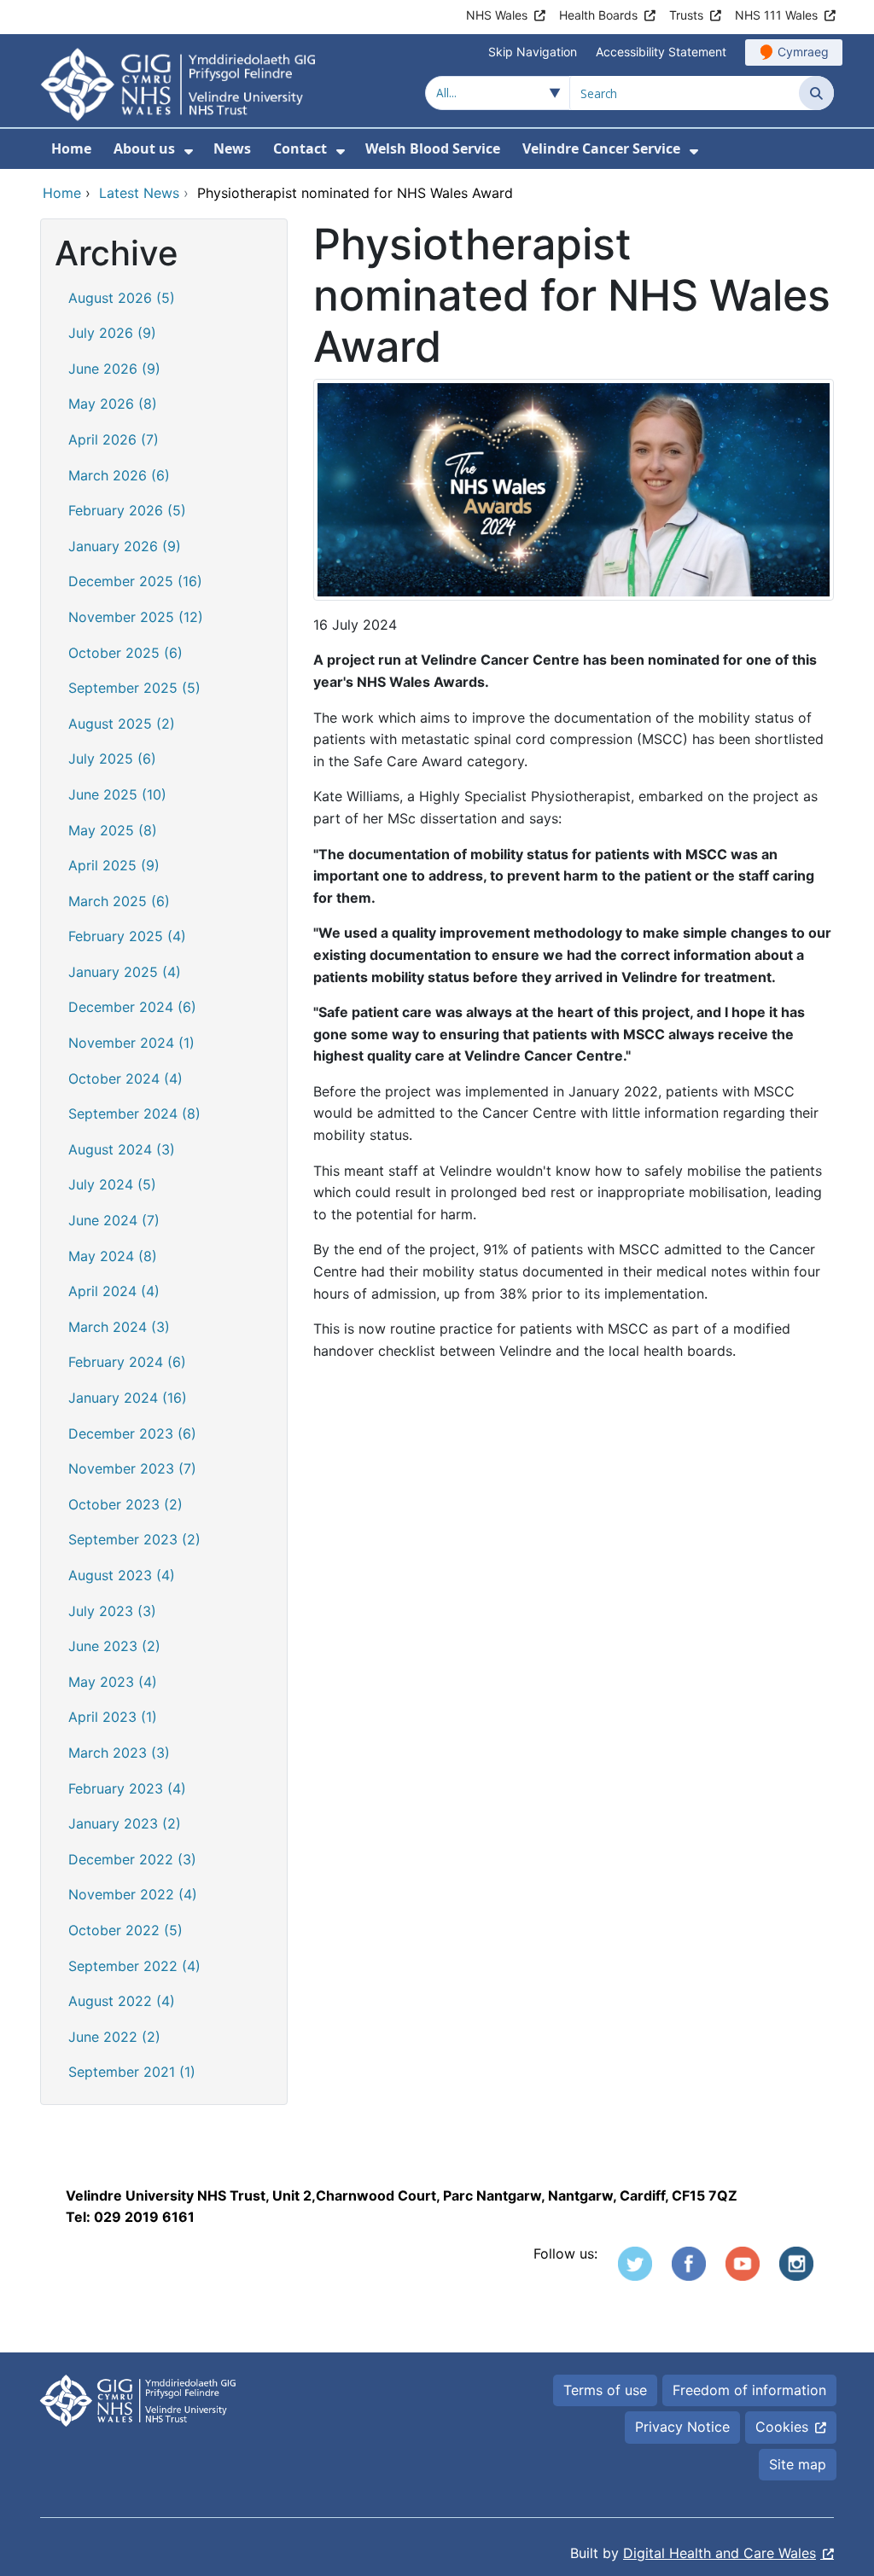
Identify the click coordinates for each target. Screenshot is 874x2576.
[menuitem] (189, 151)
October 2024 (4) (125, 1079)
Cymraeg (803, 52)
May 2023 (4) (113, 1682)
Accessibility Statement (661, 52)
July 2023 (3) (112, 1611)
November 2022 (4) (133, 1894)
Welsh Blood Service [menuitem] (433, 148)
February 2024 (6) (127, 1362)
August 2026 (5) (122, 298)
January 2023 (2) (125, 1823)
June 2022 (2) (114, 2037)
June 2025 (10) (117, 794)
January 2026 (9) (125, 546)
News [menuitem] (232, 148)
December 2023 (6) (132, 1433)
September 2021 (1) (132, 2072)
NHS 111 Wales (776, 15)
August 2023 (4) (122, 1575)
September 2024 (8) (134, 1114)
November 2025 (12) (136, 617)
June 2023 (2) (114, 1646)
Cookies (782, 2427)
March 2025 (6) (119, 901)
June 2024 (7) (114, 1220)
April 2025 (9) (114, 865)
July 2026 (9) (112, 333)
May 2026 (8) (113, 404)
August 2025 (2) (122, 724)
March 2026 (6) (119, 475)
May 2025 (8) (113, 830)
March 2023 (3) (119, 1753)
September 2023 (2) (134, 1539)
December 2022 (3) (132, 1859)
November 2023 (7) (132, 1468)
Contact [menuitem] (300, 148)
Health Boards (598, 15)
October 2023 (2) (125, 1504)
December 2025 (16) (135, 581)
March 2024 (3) (119, 1327)
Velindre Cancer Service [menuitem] (601, 148)
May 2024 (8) (113, 1256)
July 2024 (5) (112, 1184)
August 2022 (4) (122, 2001)
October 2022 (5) (125, 1930)
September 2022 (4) (134, 1966)
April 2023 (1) (113, 1717)
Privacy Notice (682, 2427)
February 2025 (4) (127, 936)
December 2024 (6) (132, 1007)
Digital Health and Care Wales (720, 2553)
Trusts (686, 15)
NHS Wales (497, 15)
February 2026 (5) (127, 510)
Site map (798, 2464)
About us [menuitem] (144, 148)
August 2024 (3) (122, 1149)
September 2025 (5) (134, 688)
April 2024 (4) (114, 1291)
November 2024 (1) (131, 1043)
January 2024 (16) (128, 1398)
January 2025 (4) (125, 972)
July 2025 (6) (112, 759)
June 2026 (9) (114, 369)
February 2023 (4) (127, 1788)
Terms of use (605, 2390)
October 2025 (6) (125, 653)
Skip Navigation (533, 52)
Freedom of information (749, 2390)
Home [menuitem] (71, 148)
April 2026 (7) (114, 439)
